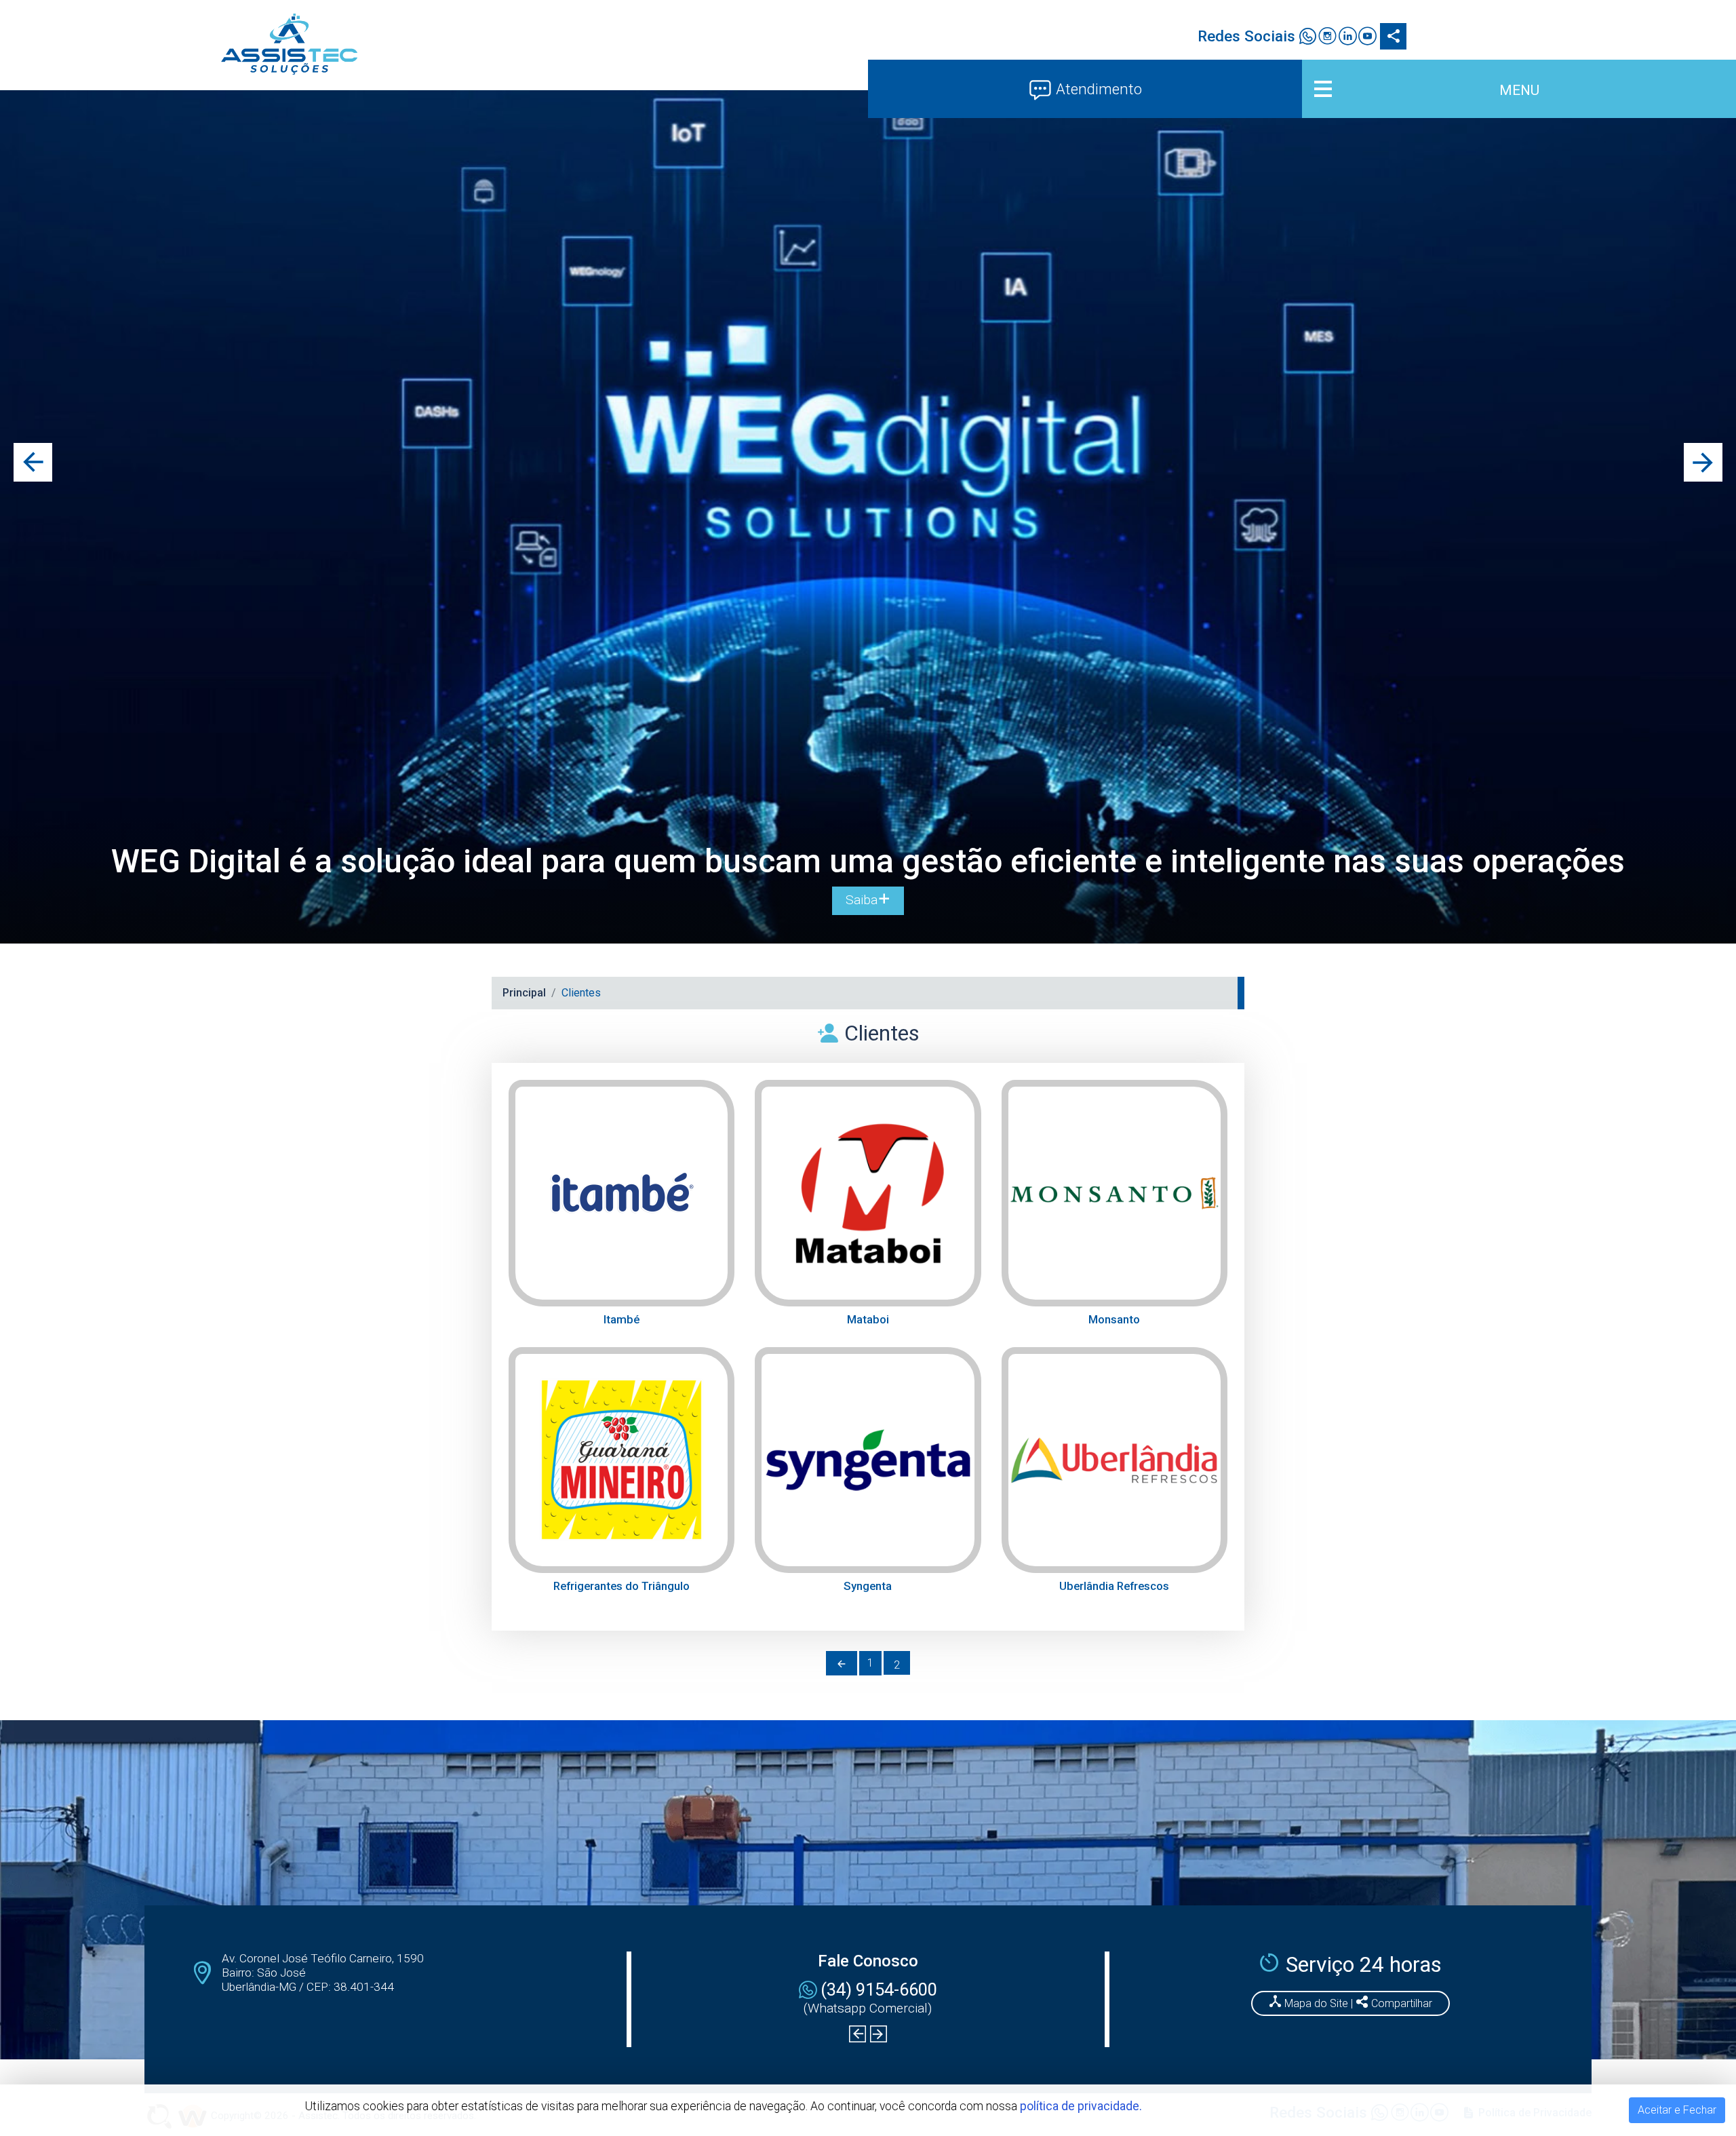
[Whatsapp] (1308, 38)
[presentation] (33, 462)
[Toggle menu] (1519, 89)
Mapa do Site (1316, 2003)
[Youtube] (1367, 38)
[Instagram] (1327, 38)
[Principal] (289, 44)
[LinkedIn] (1347, 38)
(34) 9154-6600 (879, 1989)
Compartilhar (1400, 2003)
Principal (524, 993)
